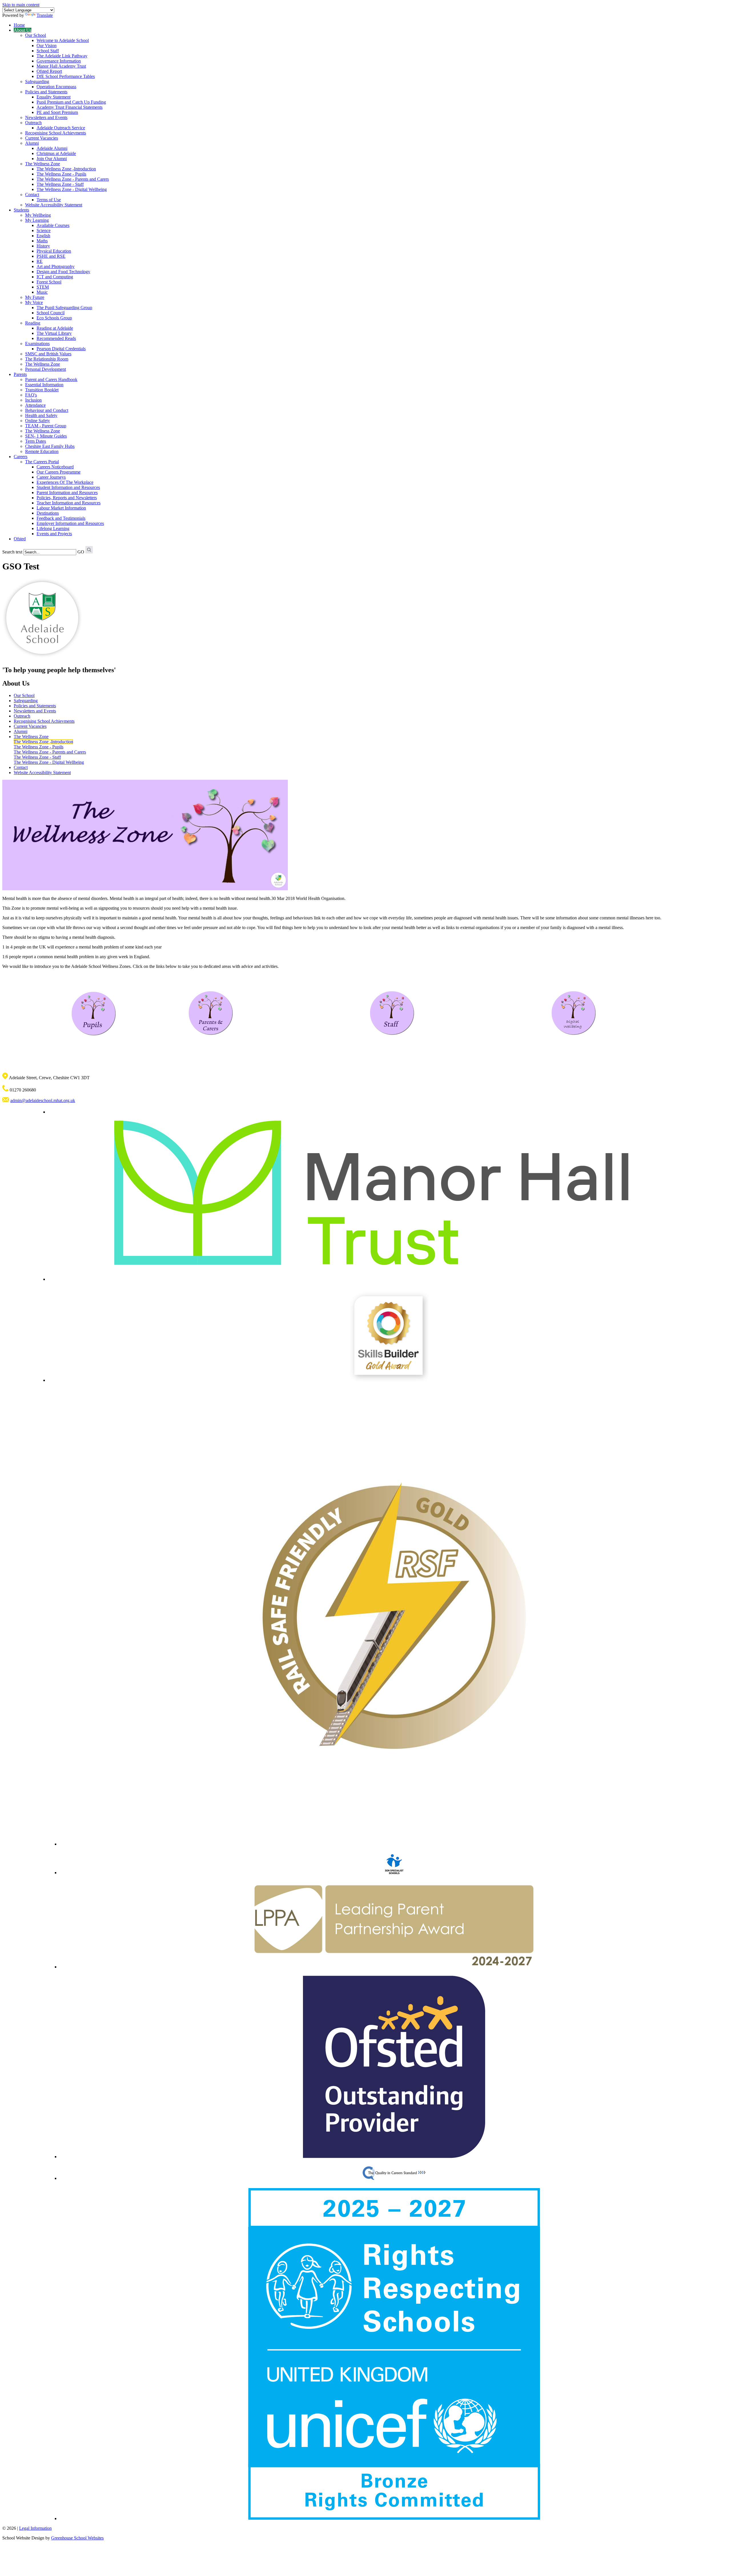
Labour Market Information (61, 508)
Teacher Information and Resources (69, 503)
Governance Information (59, 61)
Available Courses (53, 225)
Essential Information (44, 385)
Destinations (48, 513)
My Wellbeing (38, 215)
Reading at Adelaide (55, 328)
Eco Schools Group (54, 318)
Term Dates (36, 441)
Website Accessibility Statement (54, 205)
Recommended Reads (56, 338)
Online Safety (38, 421)
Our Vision (47, 46)
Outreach (33, 123)
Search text (12, 552)
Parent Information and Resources (67, 493)
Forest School (49, 282)
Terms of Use (49, 200)
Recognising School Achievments (56, 133)
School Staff (48, 51)
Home (19, 25)
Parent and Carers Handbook (51, 379)
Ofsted (20, 539)
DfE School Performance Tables (66, 76)
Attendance (35, 405)
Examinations (37, 344)
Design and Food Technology (63, 272)
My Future (35, 297)
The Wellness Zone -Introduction (66, 169)
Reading (33, 323)
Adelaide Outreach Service (61, 128)
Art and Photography (56, 266)
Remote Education (42, 451)
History (43, 246)
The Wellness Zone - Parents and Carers (73, 179)
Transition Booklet (42, 390)
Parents (20, 374)
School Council (51, 313)
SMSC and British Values (48, 354)
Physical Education (54, 251)
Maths (42, 241)
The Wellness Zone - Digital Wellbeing (72, 189)
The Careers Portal (42, 462)
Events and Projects (54, 534)
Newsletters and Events (46, 117)
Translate (45, 15)
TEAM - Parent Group (46, 426)
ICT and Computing (55, 277)
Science (44, 230)
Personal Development (46, 369)
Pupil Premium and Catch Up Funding (71, 102)
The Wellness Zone (43, 164)
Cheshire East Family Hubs (50, 446)
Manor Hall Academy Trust (61, 66)
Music (42, 292)
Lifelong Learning (53, 528)
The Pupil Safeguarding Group (64, 308)
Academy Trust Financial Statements (70, 107)
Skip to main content (21, 5)
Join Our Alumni (52, 159)
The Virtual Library (54, 333)
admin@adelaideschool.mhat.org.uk (43, 1100)
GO (81, 552)
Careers (21, 457)
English (43, 236)
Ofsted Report (49, 71)
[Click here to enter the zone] (93, 1014)
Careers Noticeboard (55, 467)
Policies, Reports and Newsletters (67, 498)
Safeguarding (37, 81)
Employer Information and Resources (70, 523)
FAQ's (31, 395)
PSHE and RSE (51, 256)
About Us (23, 30)
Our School (36, 35)
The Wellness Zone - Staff (60, 184)
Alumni (32, 143)
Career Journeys (51, 477)
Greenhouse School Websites (77, 2538)
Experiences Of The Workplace (65, 482)
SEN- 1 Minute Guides (46, 436)
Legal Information (35, 2528)
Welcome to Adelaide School (63, 40)
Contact (32, 195)
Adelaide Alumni (52, 148)
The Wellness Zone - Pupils (61, 174)
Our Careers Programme (59, 472)
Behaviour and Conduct (47, 410)
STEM (43, 287)
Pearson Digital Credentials (61, 349)
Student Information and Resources (68, 487)
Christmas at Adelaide (56, 153)
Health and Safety (41, 415)
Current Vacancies (42, 138)
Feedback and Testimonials (61, 518)
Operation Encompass (56, 87)
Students (21, 210)
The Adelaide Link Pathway (62, 56)
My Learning (37, 220)
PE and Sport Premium (57, 112)
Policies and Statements (46, 92)
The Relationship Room (47, 359)
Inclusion (33, 400)
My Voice (34, 302)
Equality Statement (54, 97)
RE (40, 261)
